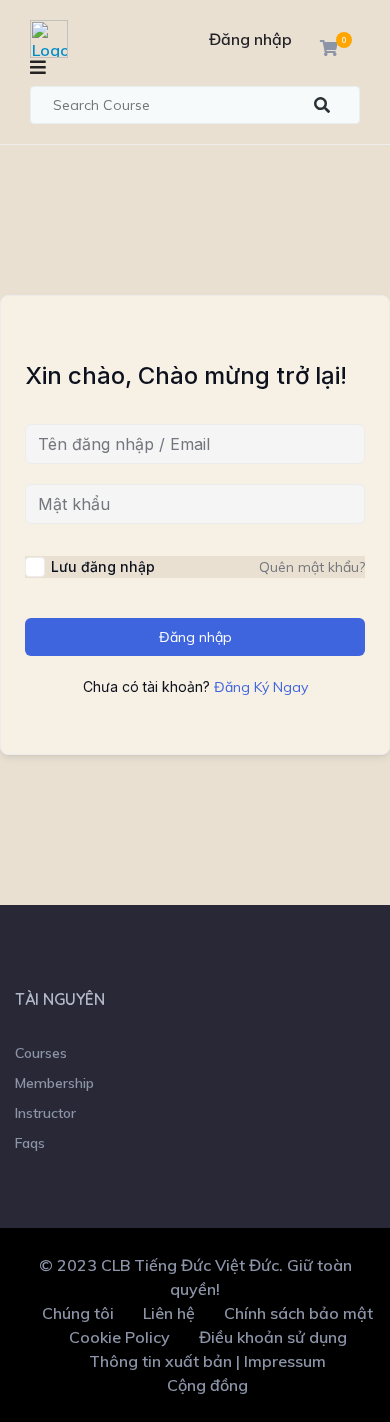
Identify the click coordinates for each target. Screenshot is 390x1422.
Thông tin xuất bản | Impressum (207, 1361)
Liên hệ (169, 1313)
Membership (54, 1083)
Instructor (45, 1113)
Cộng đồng (207, 1385)
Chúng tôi (78, 1313)
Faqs (30, 1143)
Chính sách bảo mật (298, 1313)
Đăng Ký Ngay (261, 687)
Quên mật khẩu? (312, 567)
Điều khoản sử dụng (273, 1337)
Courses (41, 1053)
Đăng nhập (250, 39)
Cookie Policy (119, 1337)
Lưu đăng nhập (103, 566)
